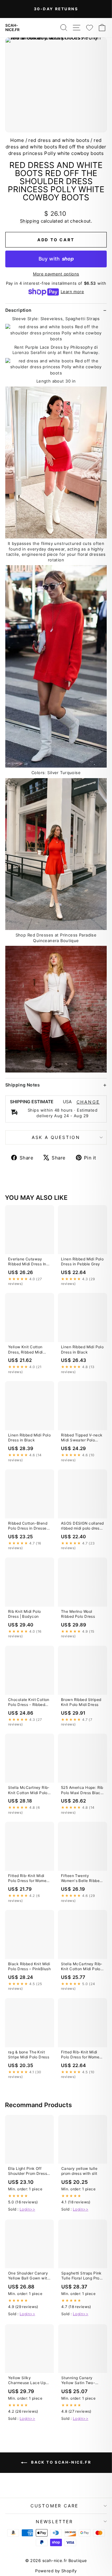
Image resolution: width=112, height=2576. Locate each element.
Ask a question (56, 1137)
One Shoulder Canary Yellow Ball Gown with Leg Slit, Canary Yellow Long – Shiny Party (29, 2276)
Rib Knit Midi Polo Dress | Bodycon (25, 1614)
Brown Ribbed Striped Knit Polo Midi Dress (81, 1702)
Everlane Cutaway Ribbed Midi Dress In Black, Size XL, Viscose (27, 1262)
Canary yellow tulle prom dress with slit (79, 2171)
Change (88, 1102)
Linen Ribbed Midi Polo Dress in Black (82, 1349)
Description (19, 310)
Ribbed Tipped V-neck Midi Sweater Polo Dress (82, 1438)
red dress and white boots (59, 140)
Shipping (30, 221)
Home (17, 140)
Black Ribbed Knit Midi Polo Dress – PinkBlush (29, 1966)
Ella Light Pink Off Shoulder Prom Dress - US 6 (29, 2171)
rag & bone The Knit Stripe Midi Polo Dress (29, 2054)
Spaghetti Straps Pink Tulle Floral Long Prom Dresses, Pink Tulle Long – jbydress (82, 2276)
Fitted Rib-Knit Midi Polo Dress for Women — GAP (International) (28, 1879)
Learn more (72, 292)
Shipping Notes (23, 1085)
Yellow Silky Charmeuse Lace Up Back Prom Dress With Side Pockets (29, 2381)
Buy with (56, 259)
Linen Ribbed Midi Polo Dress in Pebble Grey (82, 1261)
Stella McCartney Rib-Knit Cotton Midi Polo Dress (29, 1790)
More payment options (56, 274)
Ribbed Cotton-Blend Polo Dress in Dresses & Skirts (28, 1526)
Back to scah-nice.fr (60, 2462)
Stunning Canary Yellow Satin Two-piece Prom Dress (78, 2381)
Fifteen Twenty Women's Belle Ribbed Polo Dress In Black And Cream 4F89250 (82, 1879)
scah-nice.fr (12, 28)
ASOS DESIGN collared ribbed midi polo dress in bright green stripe (82, 1526)
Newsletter (54, 2522)
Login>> (27, 2209)
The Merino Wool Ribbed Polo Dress (78, 1614)
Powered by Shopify (56, 2571)
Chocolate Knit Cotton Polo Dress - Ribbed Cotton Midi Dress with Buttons (29, 1703)
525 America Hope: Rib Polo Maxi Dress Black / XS (82, 1790)
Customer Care (54, 2506)
